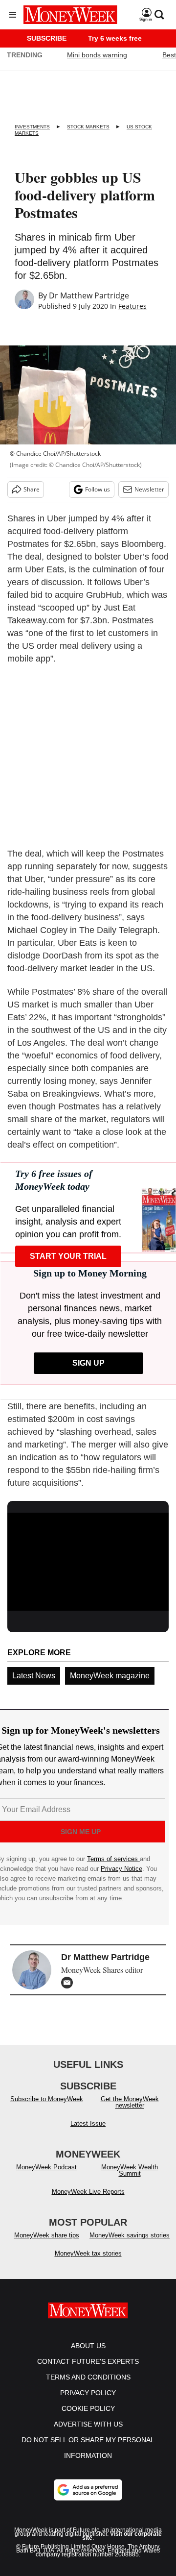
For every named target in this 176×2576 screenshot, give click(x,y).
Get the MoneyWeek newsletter (130, 2102)
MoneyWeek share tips (47, 2235)
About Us (88, 2346)
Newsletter (149, 489)
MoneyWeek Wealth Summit (130, 2170)
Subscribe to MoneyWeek (47, 2099)
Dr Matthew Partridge (89, 295)
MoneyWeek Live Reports (88, 2192)
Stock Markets (88, 127)
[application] (88, 1558)
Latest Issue (88, 2123)
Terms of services (113, 1859)
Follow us (98, 489)
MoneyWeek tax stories (88, 2253)
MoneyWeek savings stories (130, 2235)
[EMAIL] (69, 1983)
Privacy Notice (121, 1869)
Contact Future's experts (88, 2361)
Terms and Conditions (88, 2377)
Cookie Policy (88, 2408)
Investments (32, 127)
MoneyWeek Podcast (46, 2167)
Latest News (34, 1676)
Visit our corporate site (122, 2536)
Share (32, 489)
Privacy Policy (88, 2393)
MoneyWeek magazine (110, 1676)
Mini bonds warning (97, 55)
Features (132, 306)
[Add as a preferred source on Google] (88, 2490)
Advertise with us (88, 2424)
